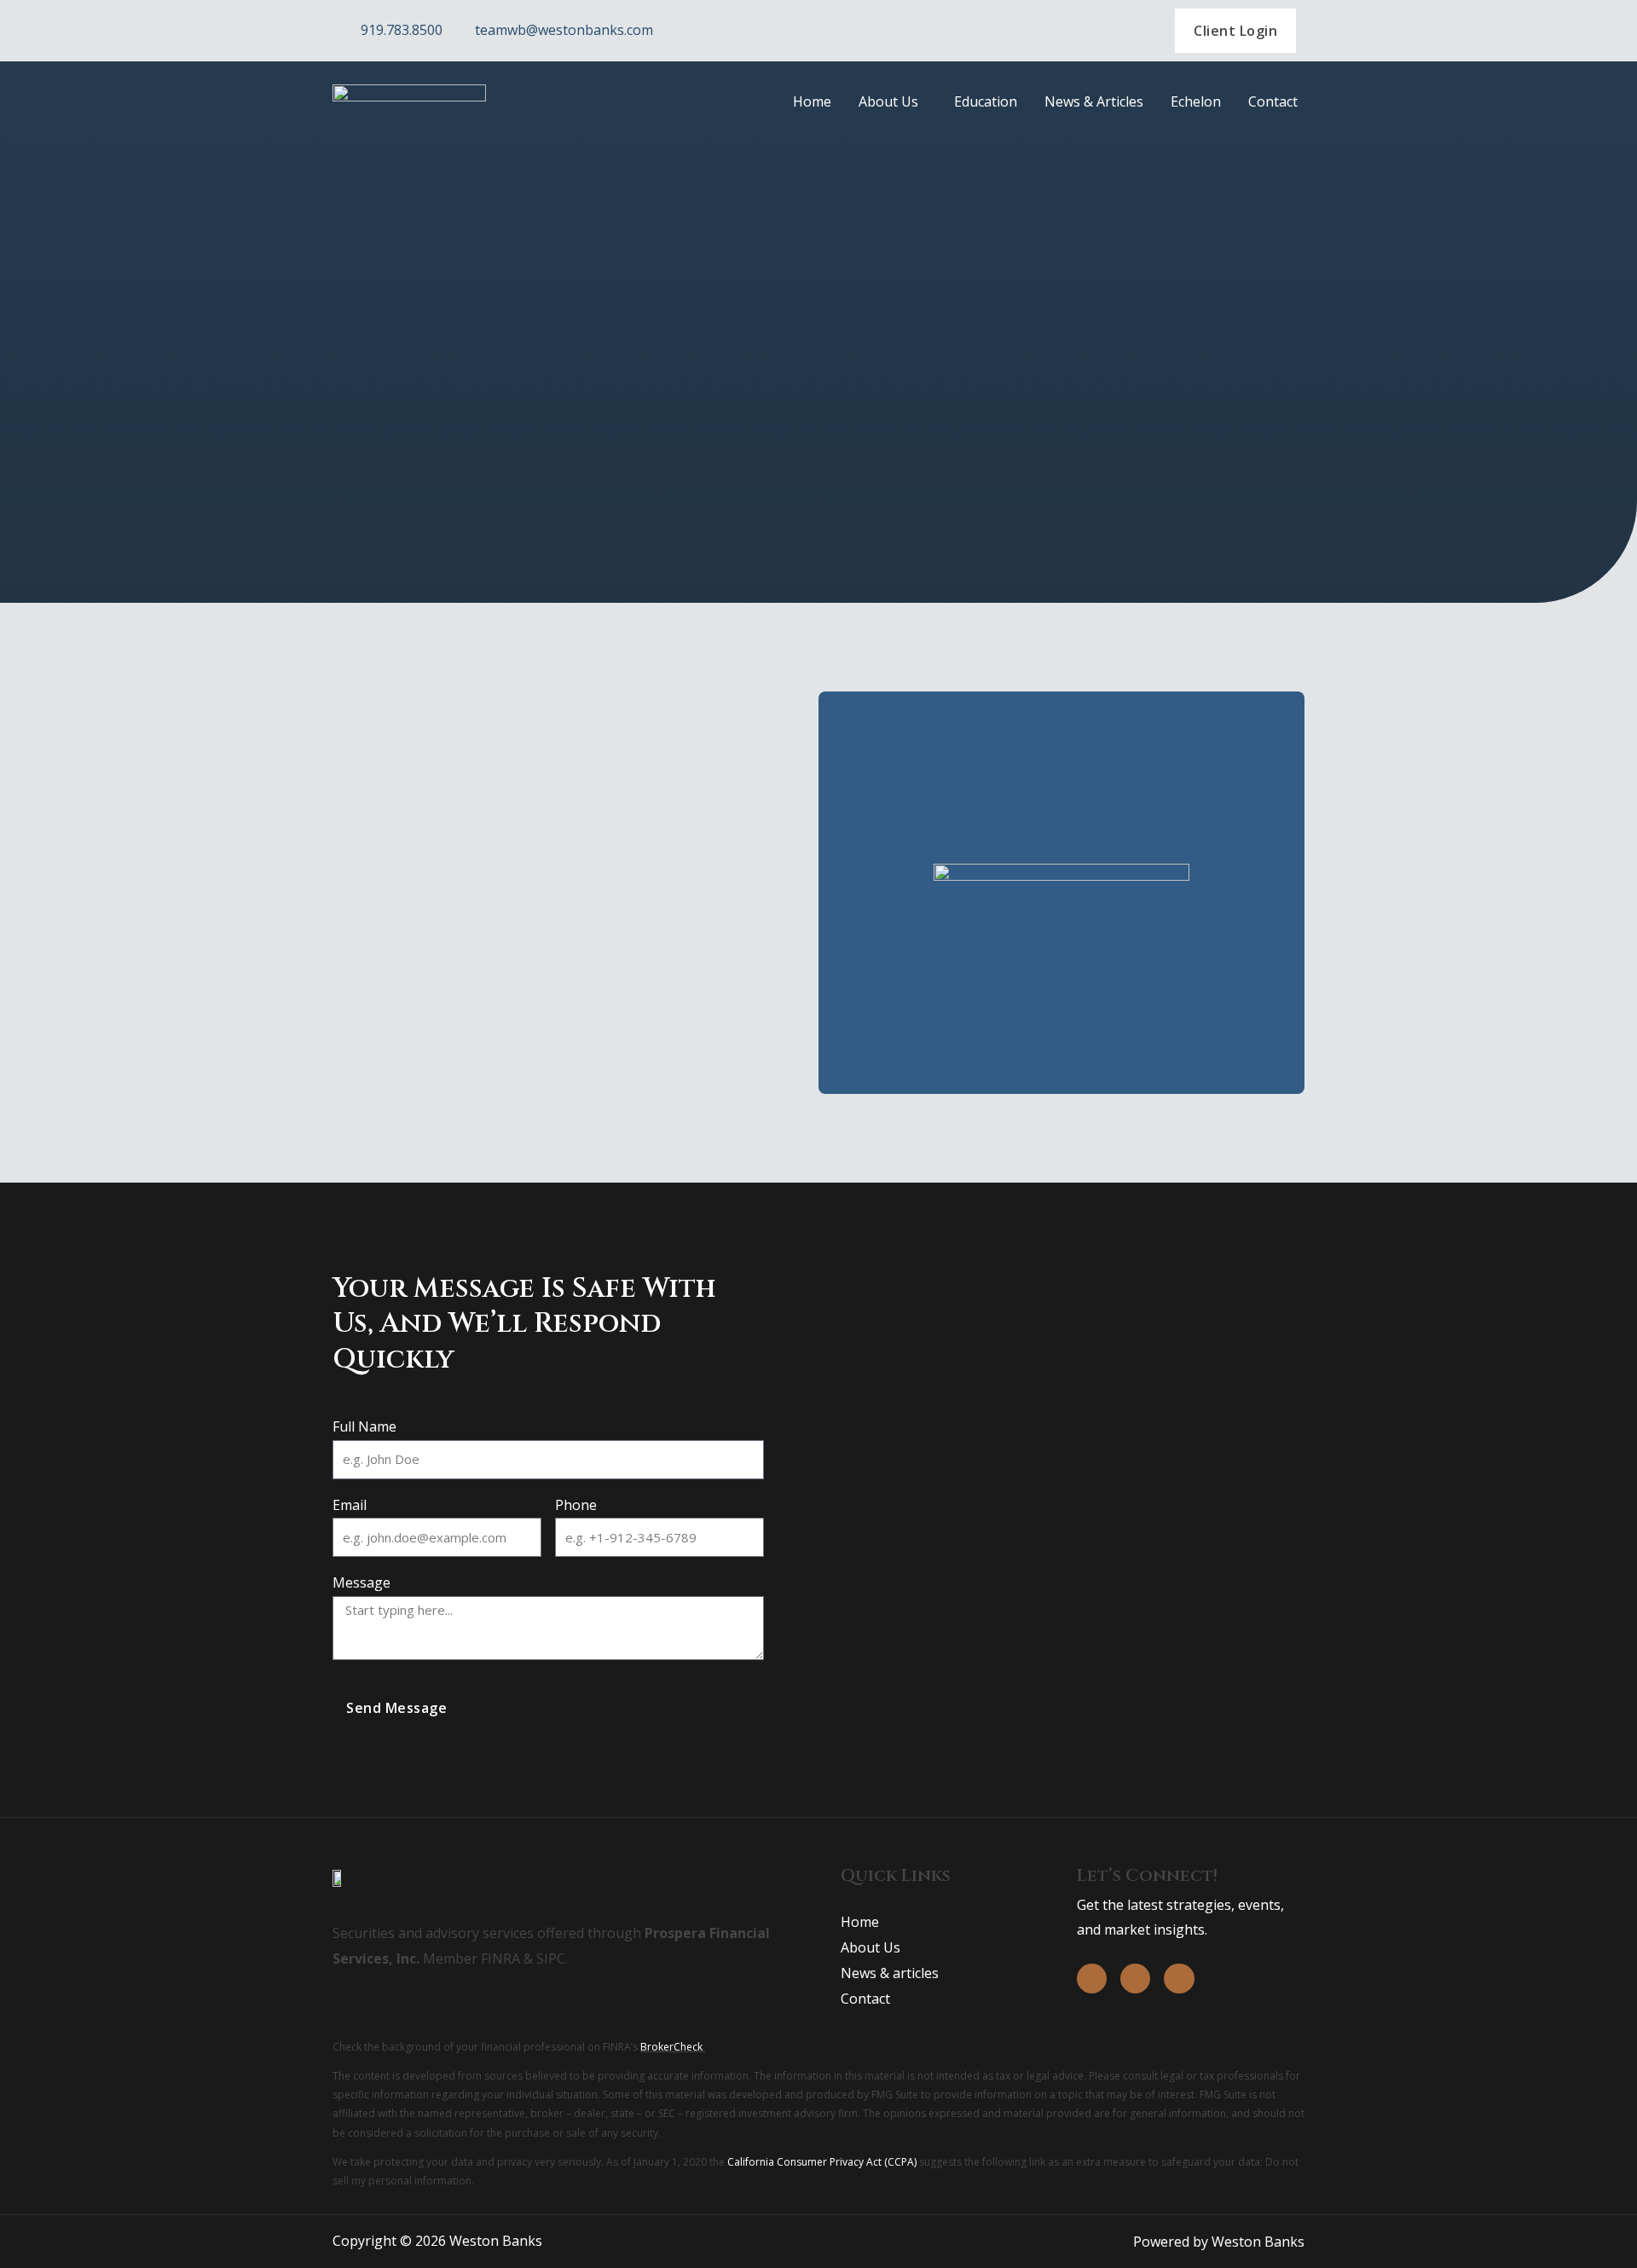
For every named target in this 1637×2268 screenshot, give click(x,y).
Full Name (364, 1426)
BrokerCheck (671, 2047)
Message (362, 1582)
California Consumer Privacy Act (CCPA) (822, 2162)
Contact (1273, 101)
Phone (576, 1505)
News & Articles (1094, 101)
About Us (888, 101)
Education (986, 101)
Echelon (1196, 101)
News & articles (890, 1973)
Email (350, 1505)
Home (812, 101)
